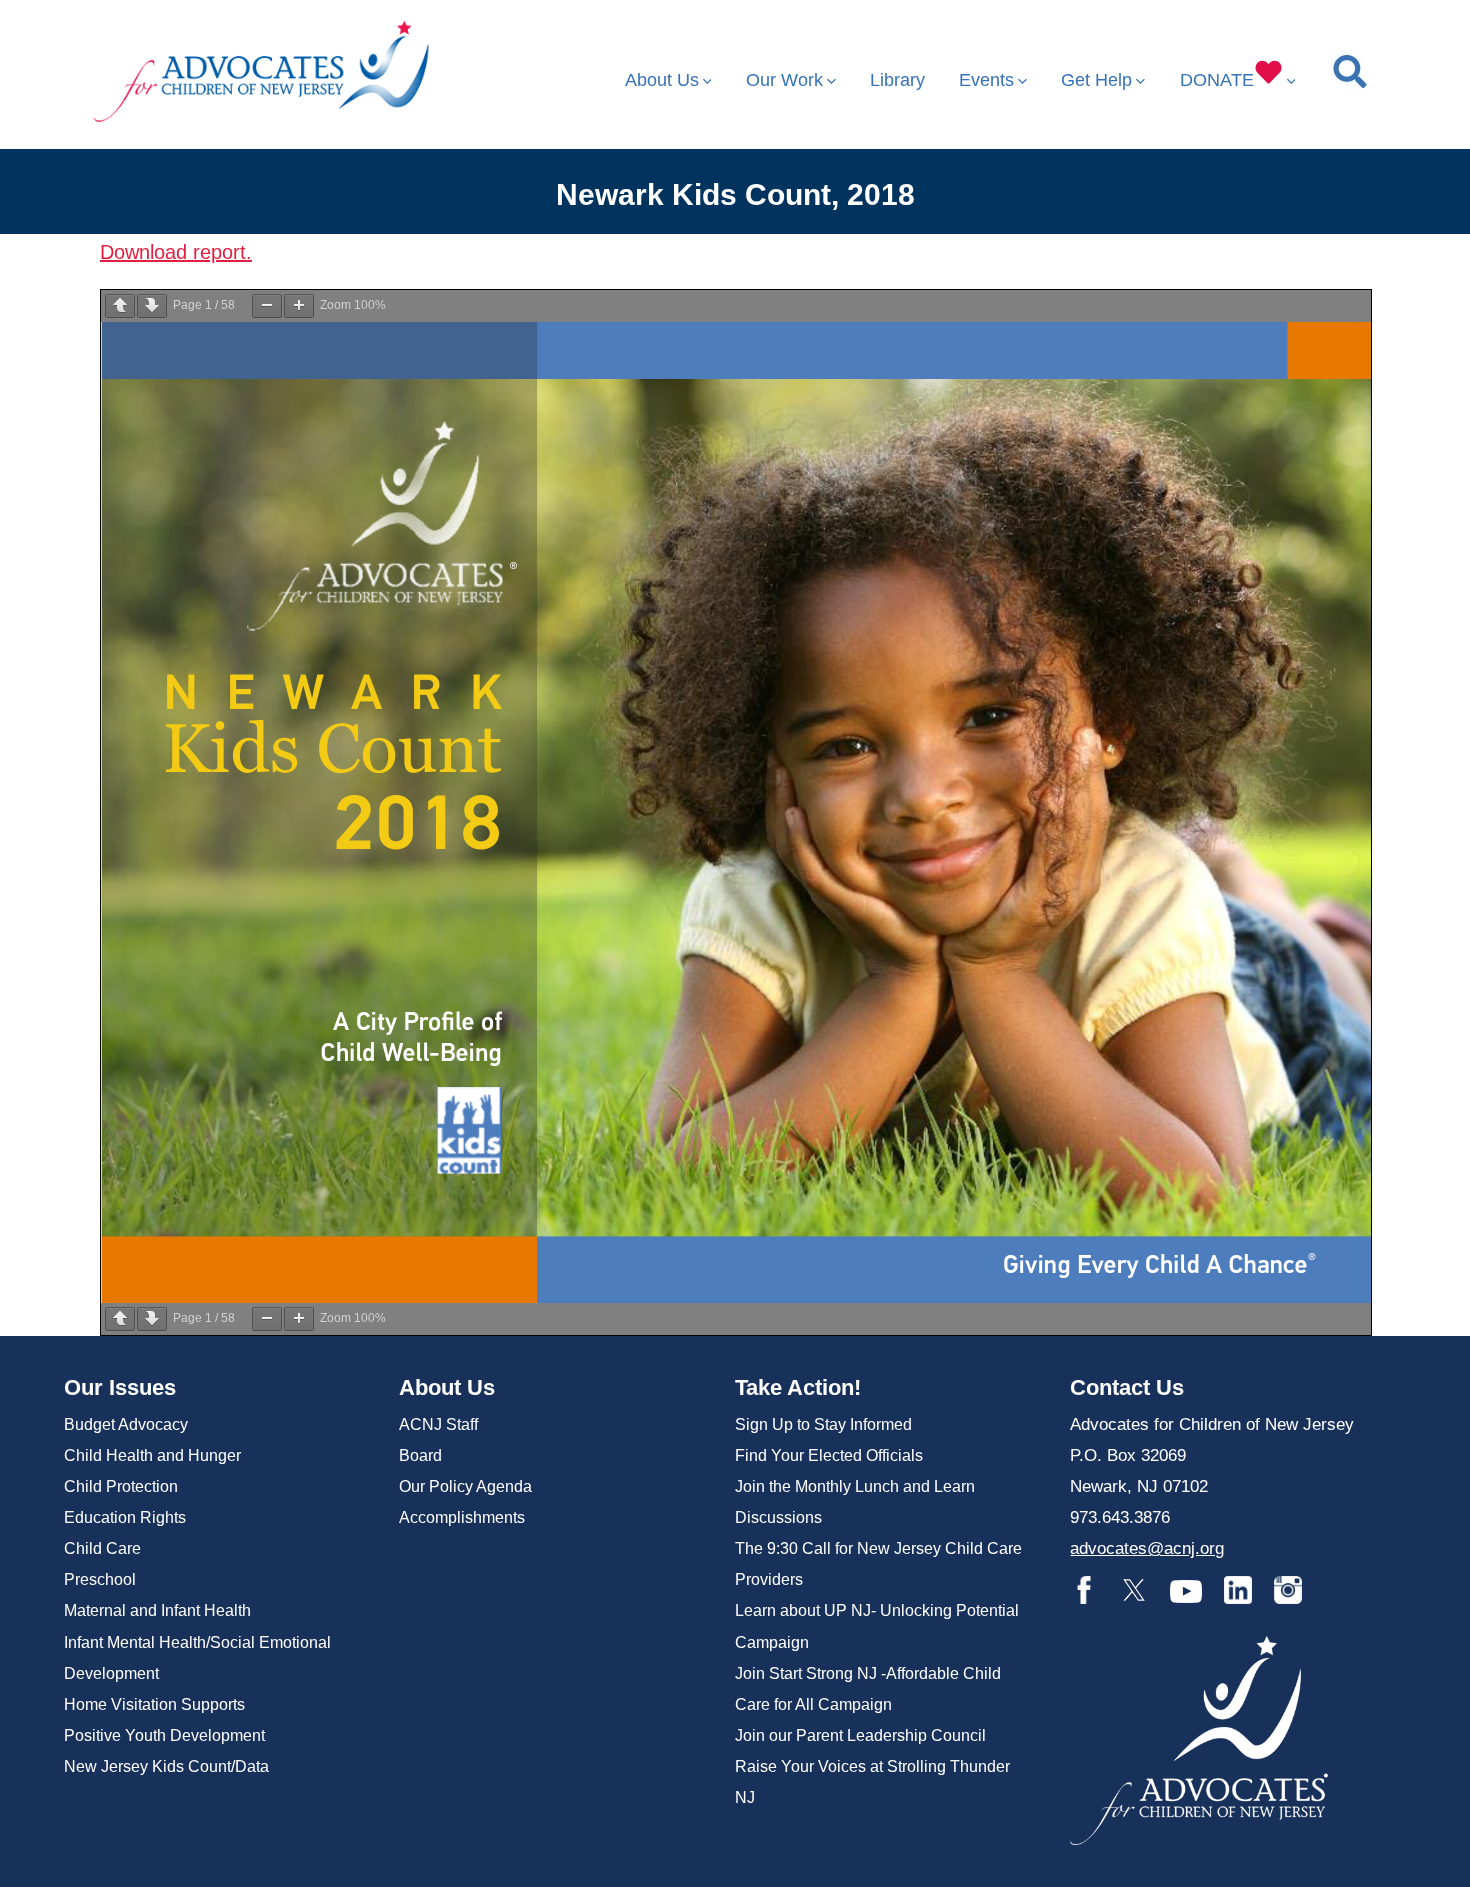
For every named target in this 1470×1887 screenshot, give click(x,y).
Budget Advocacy (126, 1424)
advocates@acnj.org (1147, 1548)
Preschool (100, 1579)
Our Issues (120, 1387)
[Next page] (152, 306)
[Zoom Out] (267, 306)
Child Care (102, 1548)
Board (420, 1455)
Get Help (1096, 80)
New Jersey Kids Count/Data (166, 1766)
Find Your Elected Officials (829, 1455)
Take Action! (798, 1387)
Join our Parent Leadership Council (860, 1735)
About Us (662, 80)
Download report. (176, 252)
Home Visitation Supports (154, 1704)
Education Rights (125, 1517)
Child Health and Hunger (152, 1455)
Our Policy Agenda (465, 1486)
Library (897, 80)
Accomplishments (462, 1517)
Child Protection (121, 1486)
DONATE (1217, 80)
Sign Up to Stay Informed (823, 1424)
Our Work (784, 80)
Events (986, 80)
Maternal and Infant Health (157, 1610)
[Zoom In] (299, 306)
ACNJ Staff (438, 1424)
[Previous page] (120, 306)
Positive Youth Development (164, 1735)
